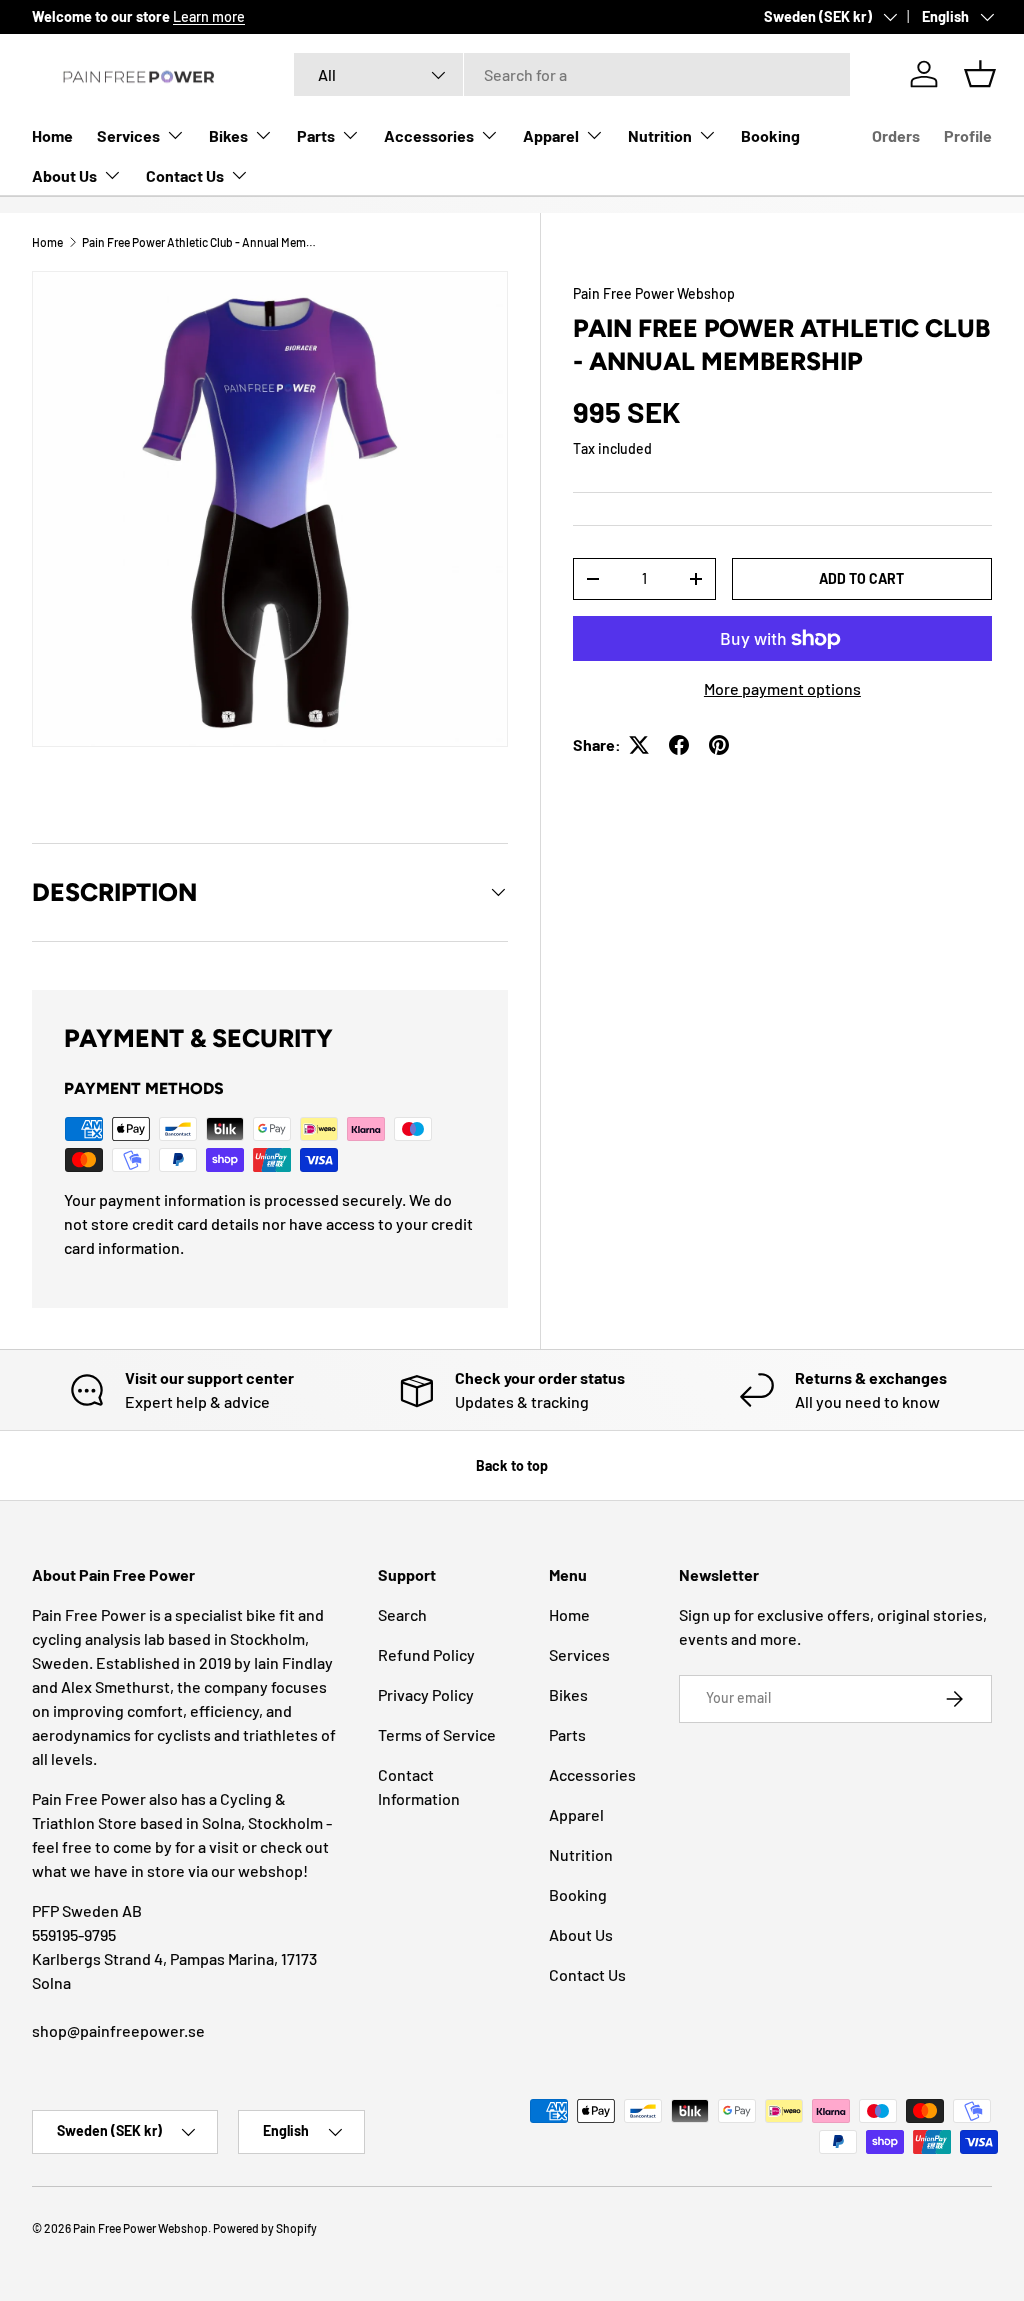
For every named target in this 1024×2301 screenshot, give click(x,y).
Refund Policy (426, 1654)
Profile (968, 135)
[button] (980, 74)
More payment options (782, 688)
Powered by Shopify (265, 2228)
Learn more (209, 16)
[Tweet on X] (639, 745)
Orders (896, 135)
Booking (770, 135)
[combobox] (572, 74)
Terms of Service (437, 1734)
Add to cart (861, 578)
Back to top (512, 1465)
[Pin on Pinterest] (719, 745)
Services (579, 1654)
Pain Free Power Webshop (654, 293)
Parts (567, 1734)
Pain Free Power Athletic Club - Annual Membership (202, 242)
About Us (581, 1934)
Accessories (592, 1774)
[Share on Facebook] (679, 745)
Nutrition (581, 1854)
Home (52, 135)
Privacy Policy (426, 1694)
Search (402, 1614)
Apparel (576, 1814)
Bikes (568, 1694)
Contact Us (587, 1974)
